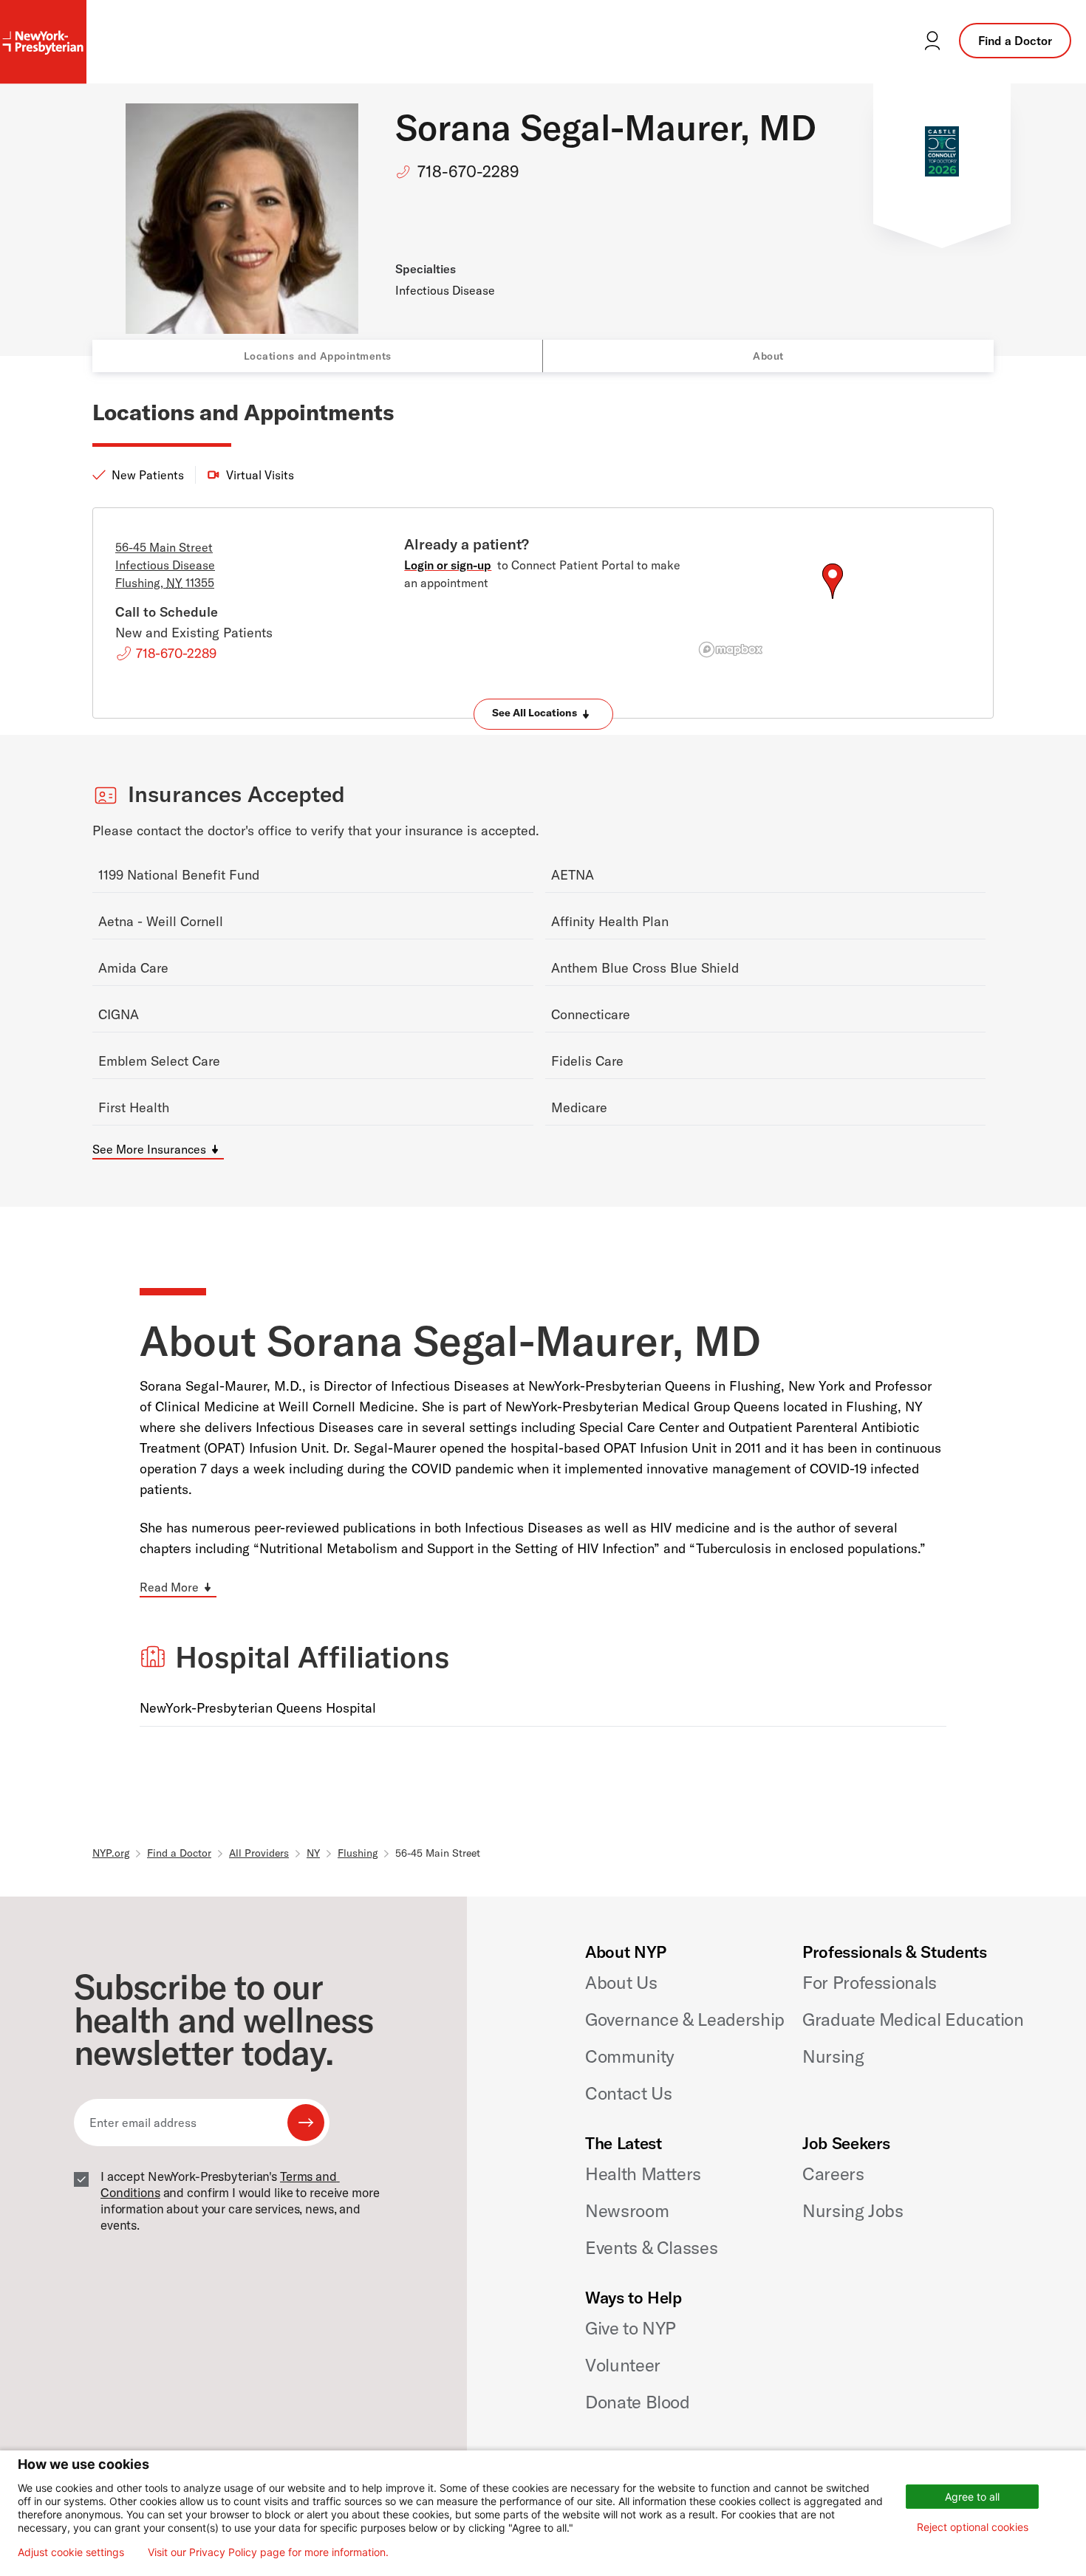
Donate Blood (638, 2402)
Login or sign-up (448, 565)
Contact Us (628, 2093)
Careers (833, 2173)
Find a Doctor (1015, 41)
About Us (621, 1982)
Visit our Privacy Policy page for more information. (268, 2552)
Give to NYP (631, 2328)
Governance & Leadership (685, 2019)
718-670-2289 (468, 171)
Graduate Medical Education (913, 2019)
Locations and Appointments (318, 356)
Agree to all (972, 2497)
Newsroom (627, 2210)
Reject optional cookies (973, 2527)
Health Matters (643, 2173)
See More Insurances (149, 1149)
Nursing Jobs (853, 2210)
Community (630, 2056)
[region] (832, 599)
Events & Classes (651, 2247)
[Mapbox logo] (731, 650)
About (768, 356)
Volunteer (623, 2365)
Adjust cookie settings (71, 2552)
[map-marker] (833, 581)
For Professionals (870, 1982)
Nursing (833, 2056)
